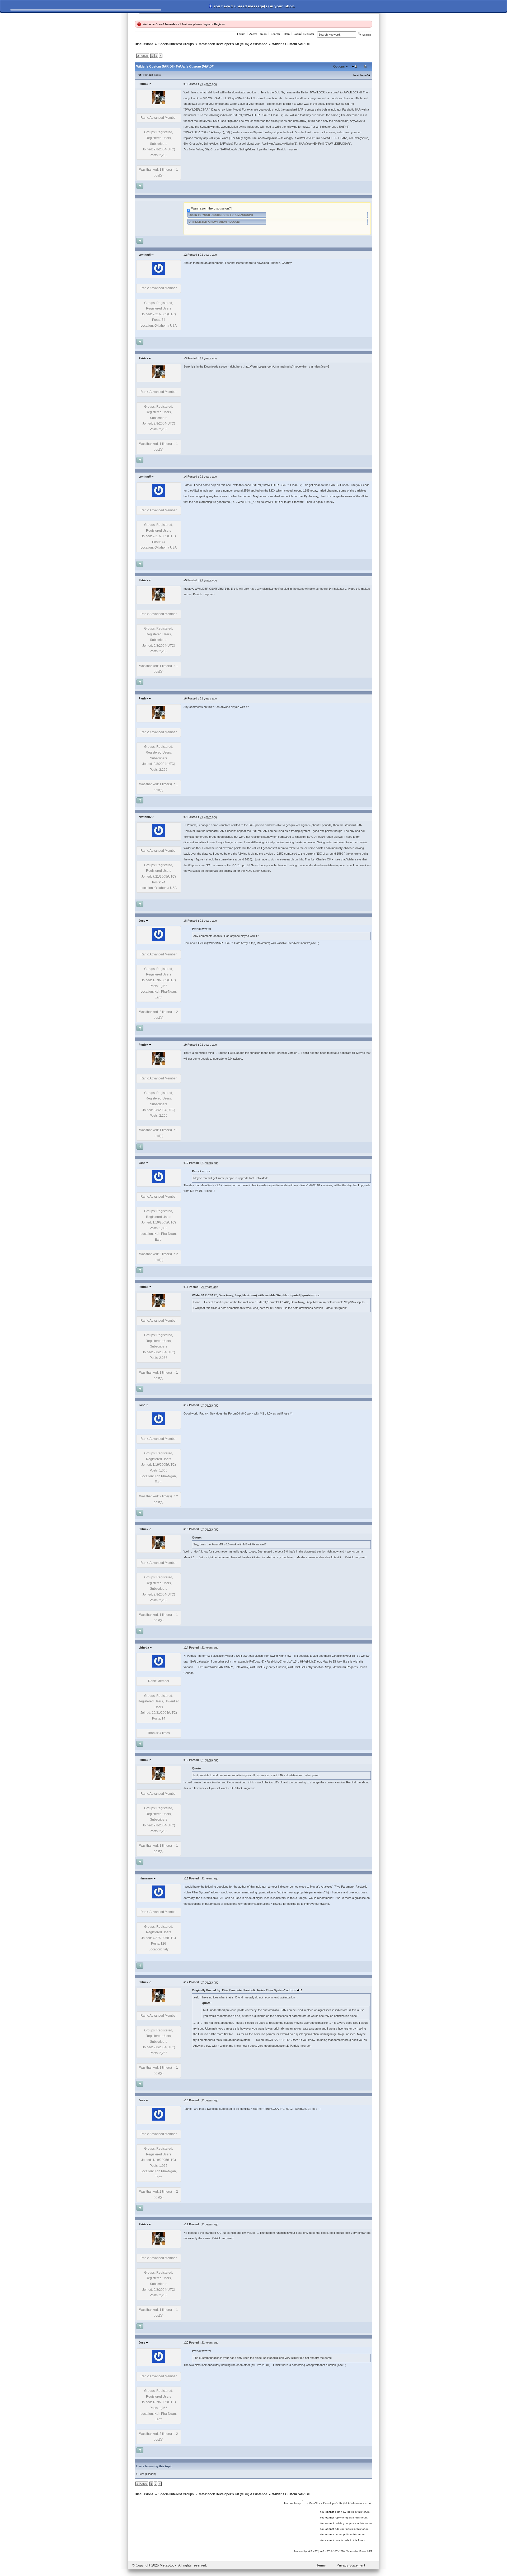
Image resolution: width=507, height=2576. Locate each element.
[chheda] (159, 1666)
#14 (186, 1648)
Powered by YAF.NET (306, 2551)
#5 (185, 580)
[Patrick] (159, 103)
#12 (186, 1405)
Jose (142, 921)
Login (206, 24)
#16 (186, 1878)
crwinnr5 (145, 255)
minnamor (146, 1878)
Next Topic (360, 75)
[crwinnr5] (159, 274)
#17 (186, 1982)
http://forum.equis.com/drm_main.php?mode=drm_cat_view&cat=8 (287, 366)
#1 (185, 84)
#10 (186, 1163)
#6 (185, 698)
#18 (186, 2100)
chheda (144, 1648)
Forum (241, 34)
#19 (186, 2224)
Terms (321, 2565)
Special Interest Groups (176, 44)
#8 (185, 921)
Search (275, 34)
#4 (185, 477)
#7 (185, 817)
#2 (185, 255)
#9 (185, 1045)
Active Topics (258, 34)
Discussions (144, 44)
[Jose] (159, 940)
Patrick (143, 84)
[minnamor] (159, 1897)
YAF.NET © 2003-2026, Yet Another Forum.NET (346, 2551)
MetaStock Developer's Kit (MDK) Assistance (233, 44)
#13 (186, 1529)
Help (287, 34)
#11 (186, 1287)
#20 (186, 2342)
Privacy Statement (351, 2565)
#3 (185, 358)
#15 (186, 1760)
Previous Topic (151, 75)
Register (219, 24)
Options (339, 66)
